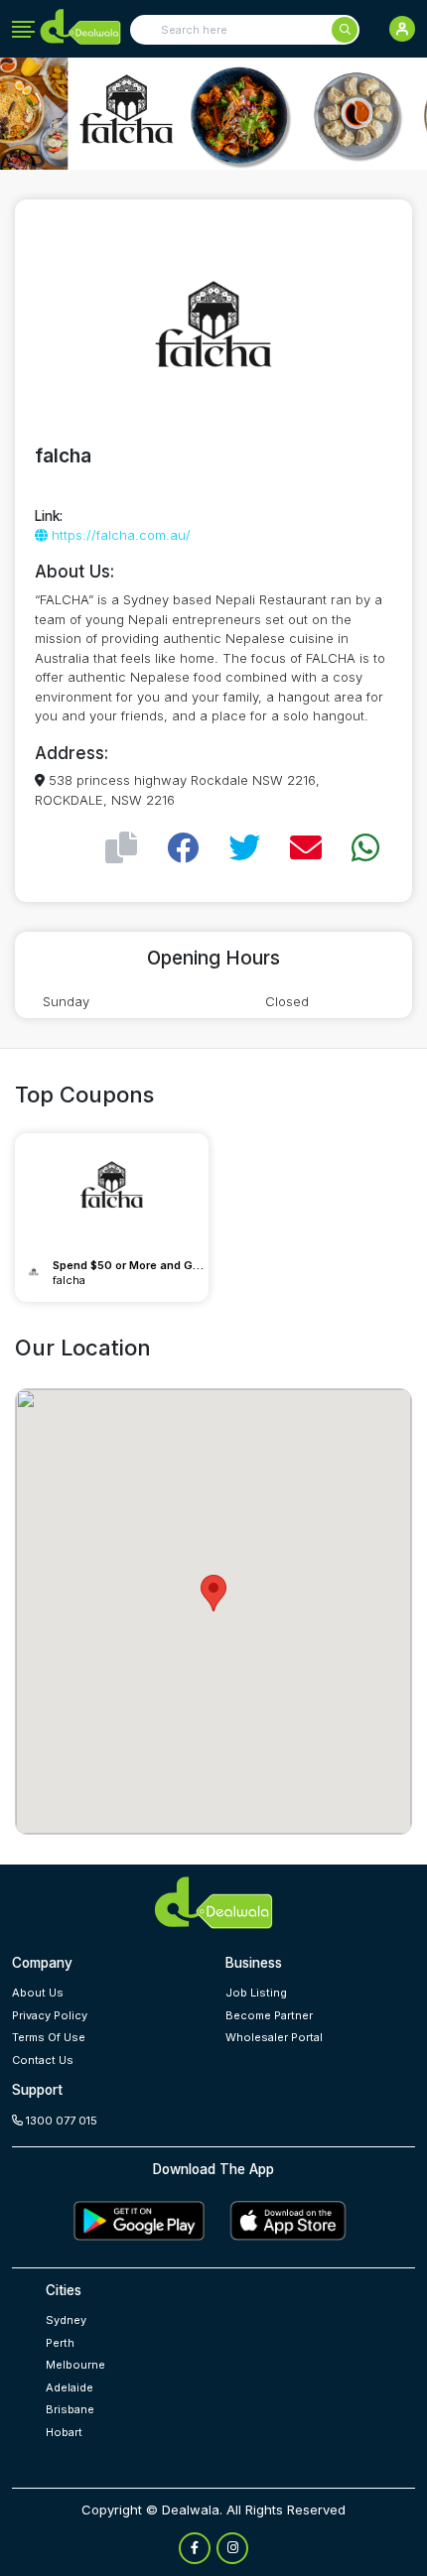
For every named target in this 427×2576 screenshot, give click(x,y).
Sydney (66, 2320)
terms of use (49, 2037)
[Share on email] (306, 848)
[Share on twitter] (244, 848)
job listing (256, 1993)
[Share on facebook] (183, 848)
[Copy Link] (121, 848)
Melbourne (75, 2365)
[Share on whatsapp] (365, 848)
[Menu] (23, 30)
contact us (43, 2060)
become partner (269, 2015)
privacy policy (50, 2015)
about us (38, 1993)
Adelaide (70, 2387)
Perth (60, 2343)
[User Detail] (402, 29)
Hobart (64, 2432)
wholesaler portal (274, 2037)
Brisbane (70, 2409)
